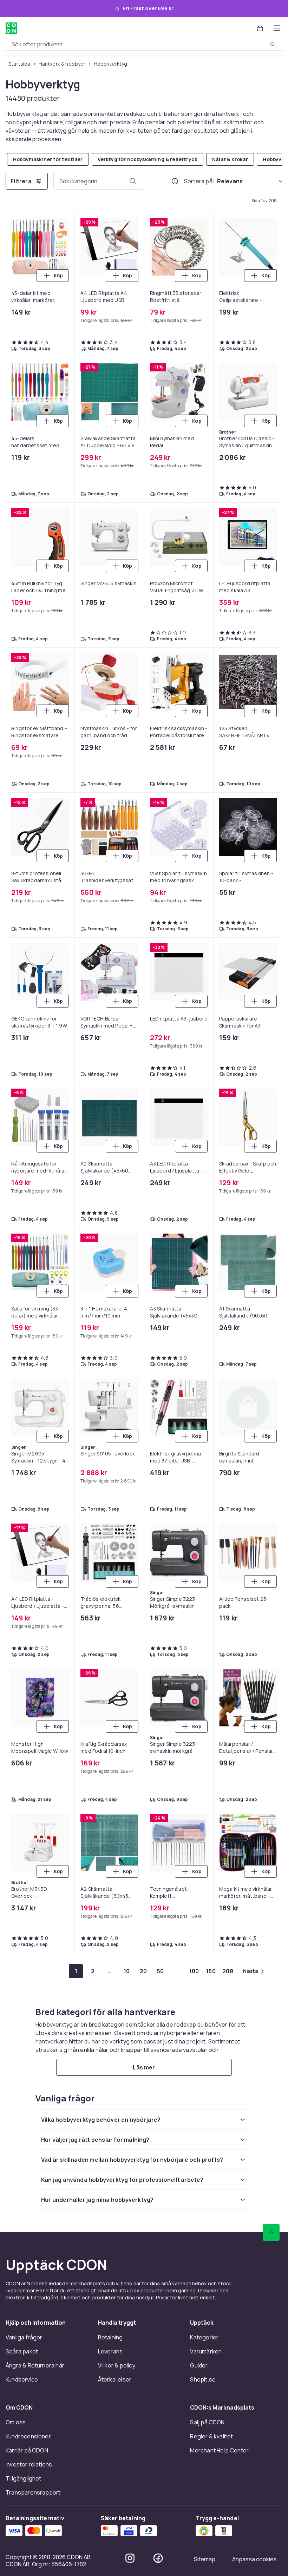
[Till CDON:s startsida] (11, 28)
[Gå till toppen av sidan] (271, 2232)
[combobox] (144, 44)
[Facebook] (158, 2558)
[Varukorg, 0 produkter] (260, 28)
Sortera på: (199, 181)
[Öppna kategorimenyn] (277, 28)
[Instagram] (130, 2558)
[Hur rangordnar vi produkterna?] (175, 181)
